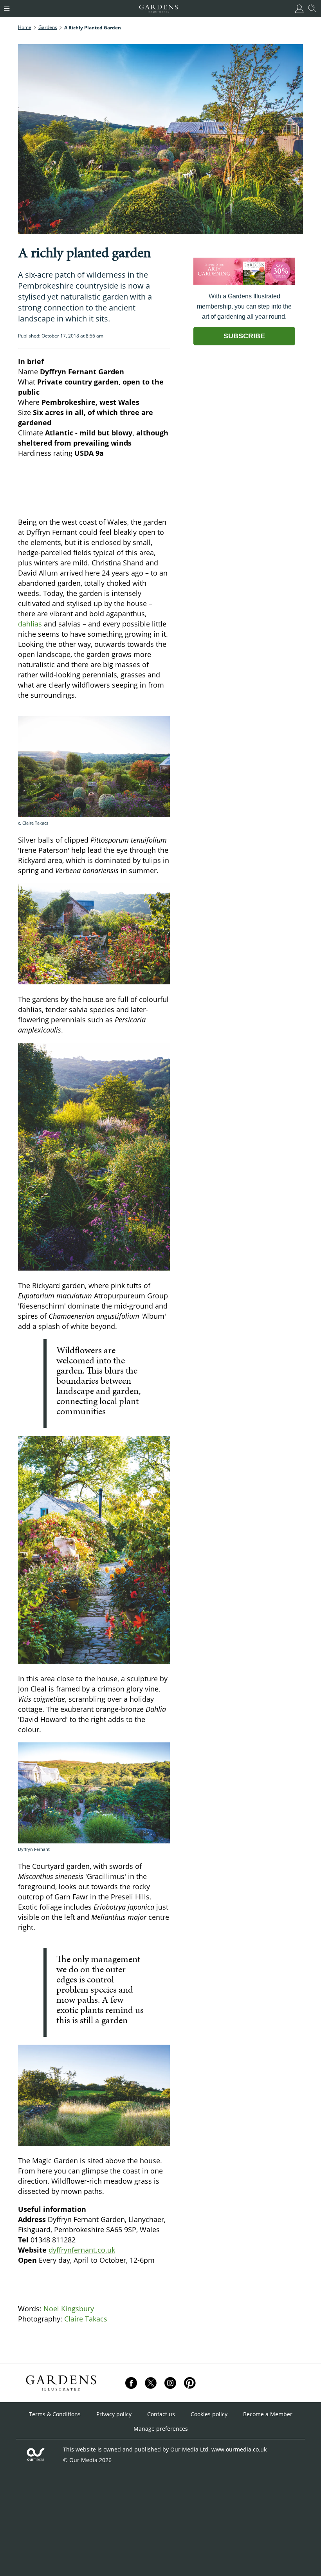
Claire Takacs (86, 2319)
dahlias (30, 624)
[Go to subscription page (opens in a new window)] (244, 283)
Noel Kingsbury (69, 2309)
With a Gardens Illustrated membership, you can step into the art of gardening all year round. (244, 306)
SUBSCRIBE (244, 336)
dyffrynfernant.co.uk (82, 2250)
